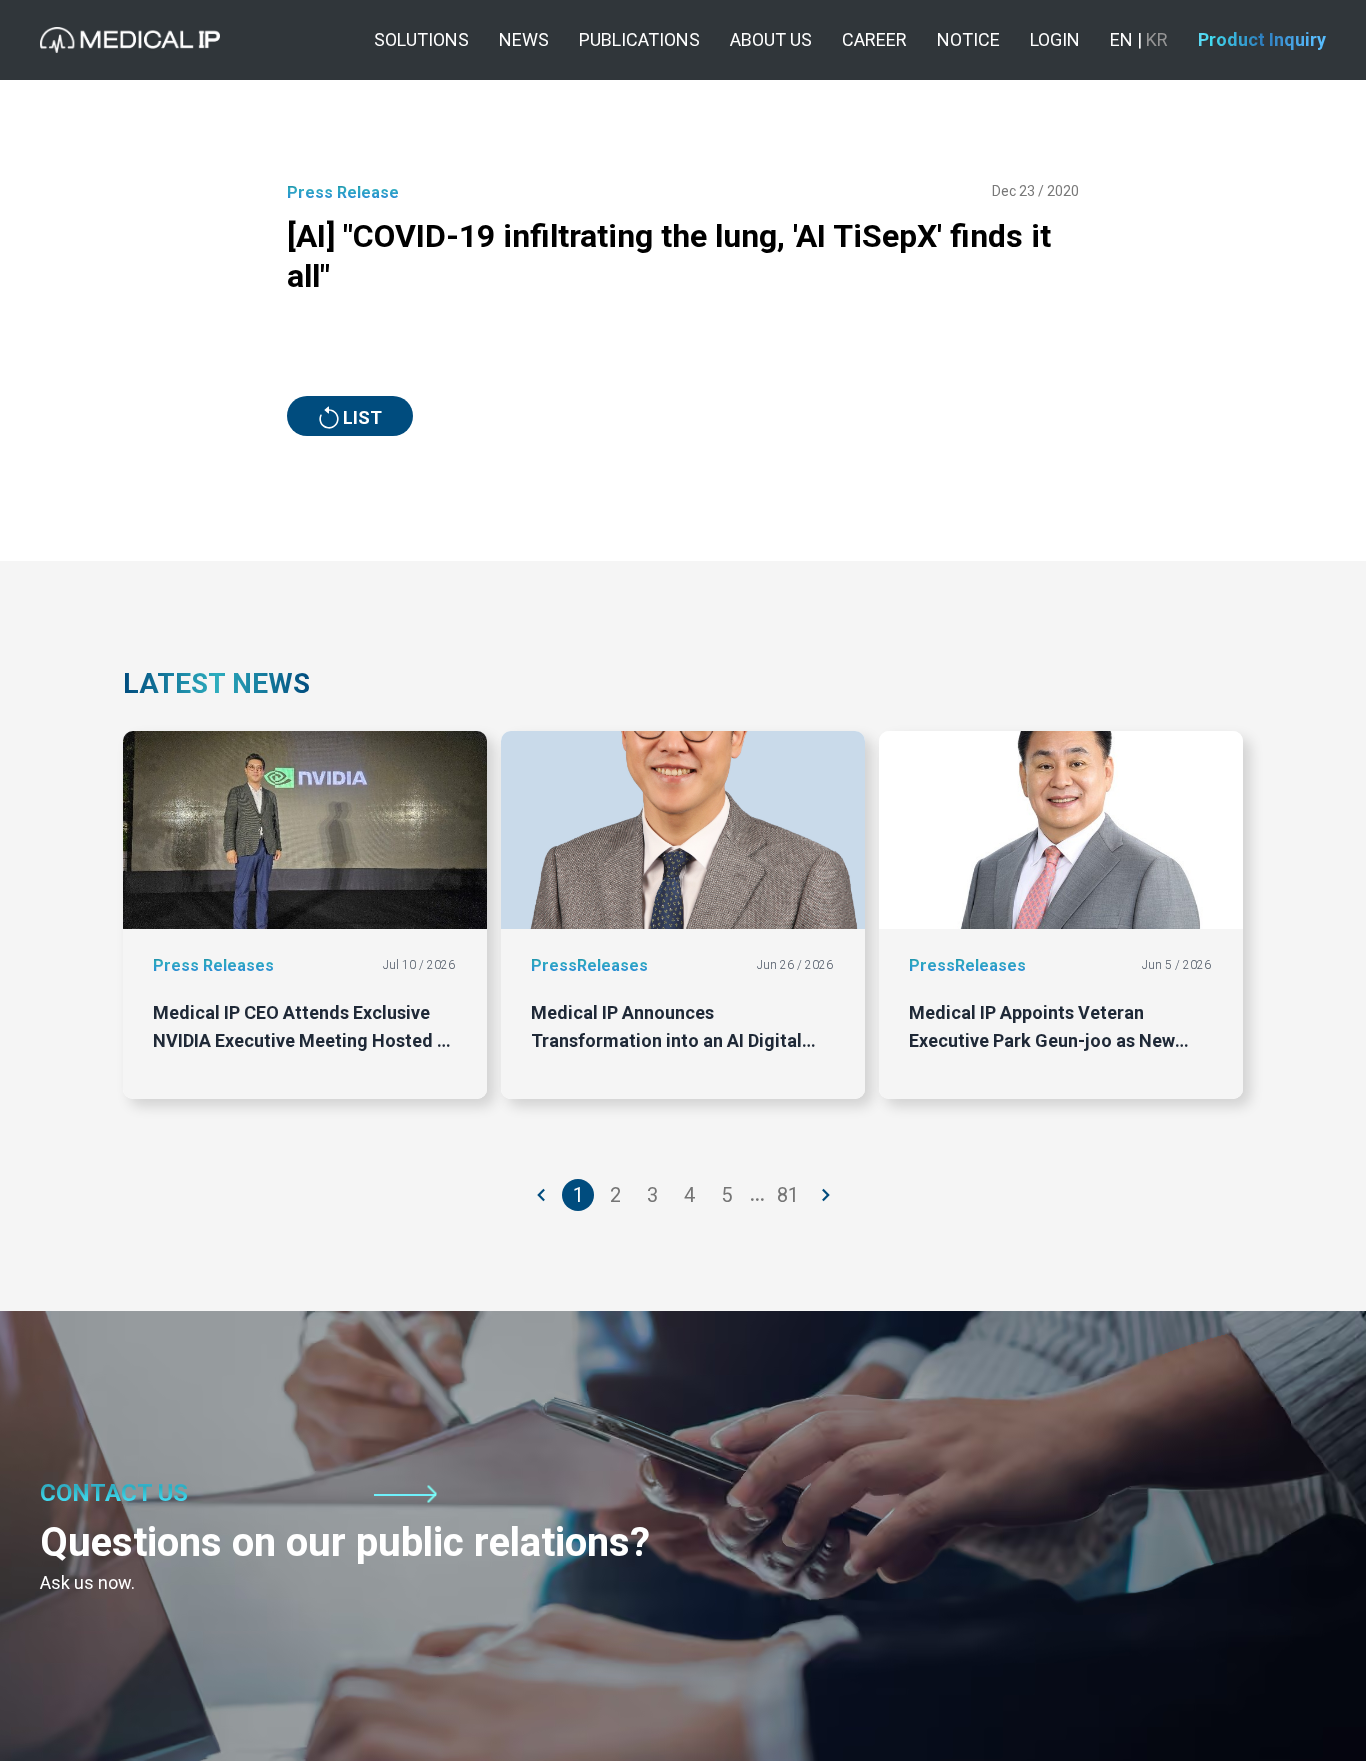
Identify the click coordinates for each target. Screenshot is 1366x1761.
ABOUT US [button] (771, 39)
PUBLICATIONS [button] (639, 39)
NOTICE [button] (968, 39)
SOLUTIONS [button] (421, 39)
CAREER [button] (874, 39)
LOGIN (1055, 39)
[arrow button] (542, 1195)
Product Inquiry (1262, 39)
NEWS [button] (524, 39)
